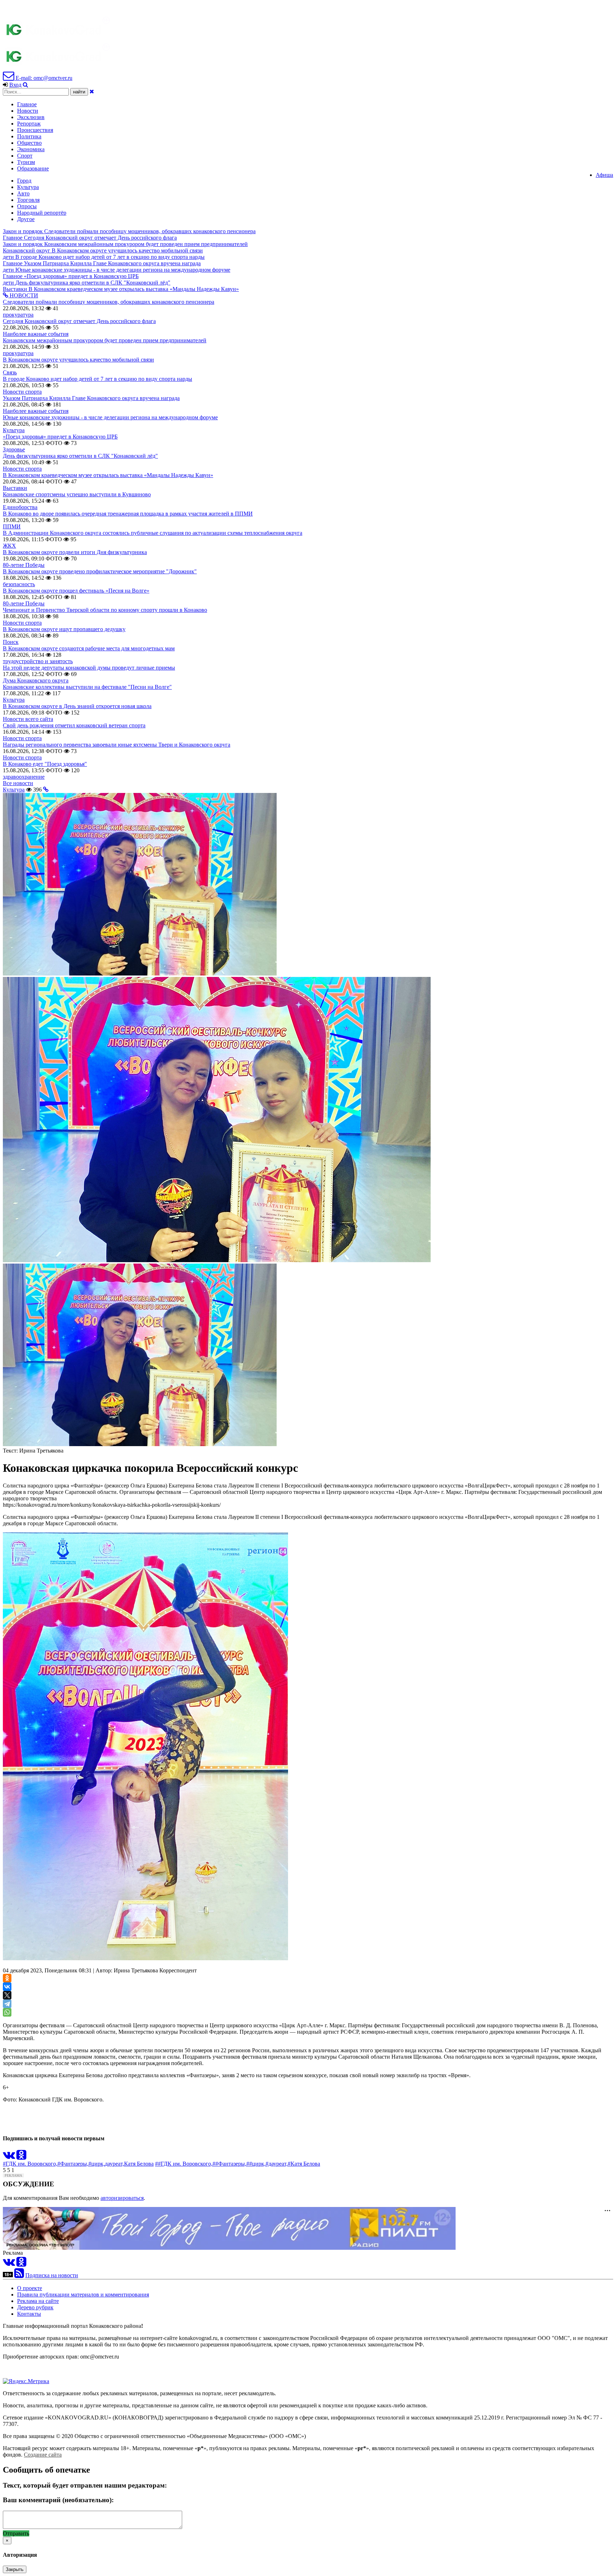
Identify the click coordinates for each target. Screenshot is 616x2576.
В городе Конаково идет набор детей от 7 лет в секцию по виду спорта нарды (97, 379)
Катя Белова (139, 2164)
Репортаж (29, 124)
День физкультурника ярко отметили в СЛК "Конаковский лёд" (80, 456)
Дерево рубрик (35, 2307)
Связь (10, 372)
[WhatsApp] (7, 2012)
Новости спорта (22, 392)
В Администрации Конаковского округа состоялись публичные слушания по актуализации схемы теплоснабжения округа (153, 533)
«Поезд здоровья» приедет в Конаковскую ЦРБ (60, 437)
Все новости (18, 783)
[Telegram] (7, 2004)
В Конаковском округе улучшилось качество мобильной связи (78, 360)
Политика (29, 136)
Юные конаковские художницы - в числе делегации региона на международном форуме (110, 417)
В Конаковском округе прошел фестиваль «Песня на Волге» (76, 591)
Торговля (28, 200)
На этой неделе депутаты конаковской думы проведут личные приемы (89, 668)
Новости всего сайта (28, 719)
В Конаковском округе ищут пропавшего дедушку (64, 629)
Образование (33, 168)
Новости (28, 111)
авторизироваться (122, 2198)
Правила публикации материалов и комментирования (83, 2295)
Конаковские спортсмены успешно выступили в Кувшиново (77, 494)
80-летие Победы (24, 565)
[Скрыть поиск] (92, 91)
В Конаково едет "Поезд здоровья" (45, 764)
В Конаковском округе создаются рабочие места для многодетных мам (89, 648)
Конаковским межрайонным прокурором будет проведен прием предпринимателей (105, 340)
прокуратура (18, 315)
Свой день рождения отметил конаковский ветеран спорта (74, 725)
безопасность (19, 584)
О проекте (30, 2288)
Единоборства (20, 507)
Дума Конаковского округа (36, 680)
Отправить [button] (16, 2533)
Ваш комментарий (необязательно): (58, 2500)
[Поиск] (25, 85)
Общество (29, 143)
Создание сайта (43, 2455)
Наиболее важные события (36, 334)
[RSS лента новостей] (19, 2275)
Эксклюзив (31, 117)
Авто (23, 193)
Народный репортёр (42, 213)
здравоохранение (24, 777)
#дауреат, (277, 2164)
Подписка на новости (52, 2275)
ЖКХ (9, 546)
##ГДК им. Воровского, (184, 2164)
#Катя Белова (304, 2164)
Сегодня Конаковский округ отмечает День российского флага (79, 321)
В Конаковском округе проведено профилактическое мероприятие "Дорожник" (100, 571)
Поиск (11, 642)
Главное (27, 104)
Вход (15, 85)
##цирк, (256, 2164)
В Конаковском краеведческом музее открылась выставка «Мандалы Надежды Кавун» (108, 475)
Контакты (29, 2314)
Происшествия (35, 130)
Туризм (26, 162)
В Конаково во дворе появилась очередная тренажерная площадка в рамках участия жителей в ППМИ (128, 514)
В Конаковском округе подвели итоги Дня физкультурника (75, 552)
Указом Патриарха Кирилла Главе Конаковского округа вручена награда (91, 398)
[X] (7, 1995)
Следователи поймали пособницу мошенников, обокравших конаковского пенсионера (109, 302)
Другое (26, 219)
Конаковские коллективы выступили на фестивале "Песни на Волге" (87, 687)
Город (24, 181)
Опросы (27, 206)
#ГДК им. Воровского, (30, 2164)
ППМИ (12, 526)
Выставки (15, 488)
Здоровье (14, 449)
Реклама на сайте (38, 2301)
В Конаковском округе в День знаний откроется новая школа (77, 706)
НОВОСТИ (23, 295)
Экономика (31, 149)
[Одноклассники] (7, 1978)
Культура (28, 187)
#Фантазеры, (73, 2164)
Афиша (604, 175)
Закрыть (15, 2569)
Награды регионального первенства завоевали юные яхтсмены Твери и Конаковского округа (117, 745)
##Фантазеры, (229, 2164)
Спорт (25, 156)
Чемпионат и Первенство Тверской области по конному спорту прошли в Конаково (105, 610)
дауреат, (114, 2164)
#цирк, (97, 2164)
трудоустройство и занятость (38, 661)
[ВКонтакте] (7, 1987)
